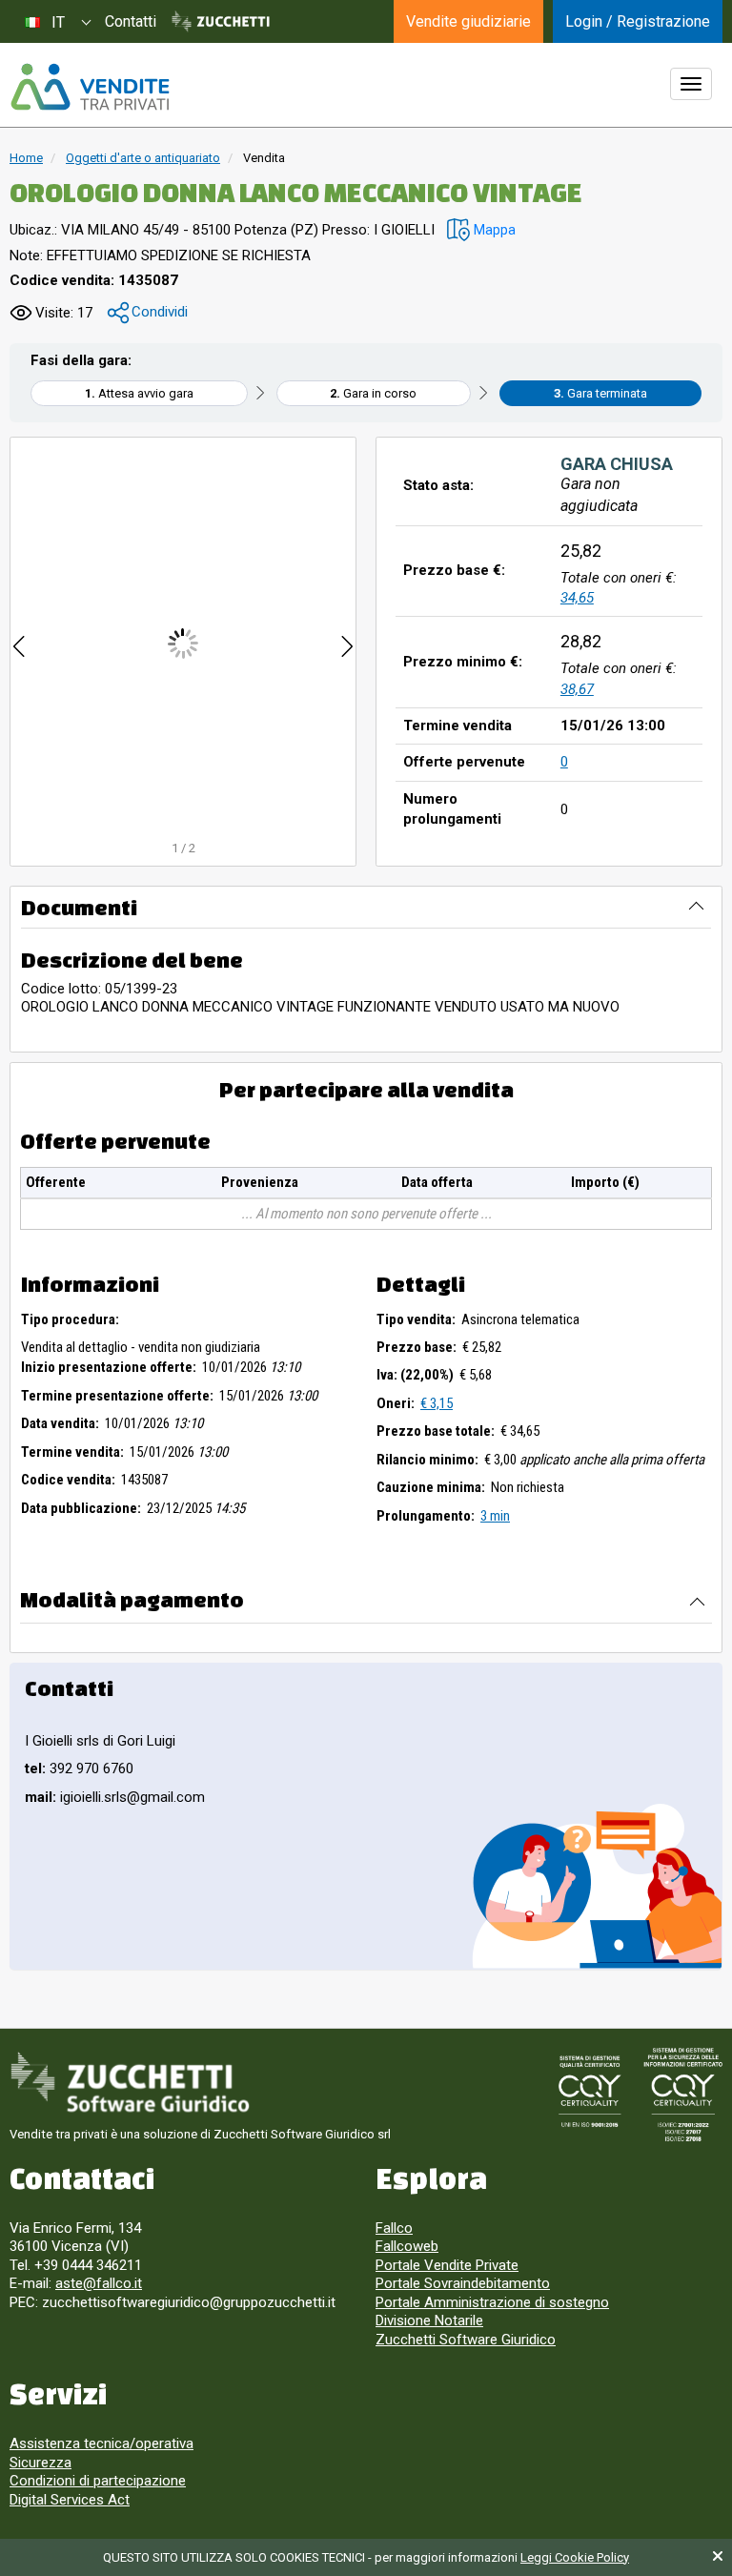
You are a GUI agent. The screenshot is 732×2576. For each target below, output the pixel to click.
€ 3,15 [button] (437, 1403)
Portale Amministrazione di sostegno (492, 2302)
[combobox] (57, 21)
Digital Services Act (70, 2500)
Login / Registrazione (638, 21)
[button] (481, 230)
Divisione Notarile (429, 2320)
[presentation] (19, 643)
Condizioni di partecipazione (98, 2481)
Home (26, 158)
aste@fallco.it (99, 2283)
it (58, 22)
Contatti (131, 21)
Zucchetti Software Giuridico (466, 2340)
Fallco (394, 2228)
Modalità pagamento (132, 1599)
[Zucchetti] (221, 22)
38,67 (577, 689)
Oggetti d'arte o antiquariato (143, 158)
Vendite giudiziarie (468, 21)
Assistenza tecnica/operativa (102, 2443)
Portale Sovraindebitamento (463, 2283)
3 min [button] (495, 1516)
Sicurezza (41, 2463)
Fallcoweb (407, 2246)
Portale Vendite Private (447, 2265)
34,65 (577, 598)
